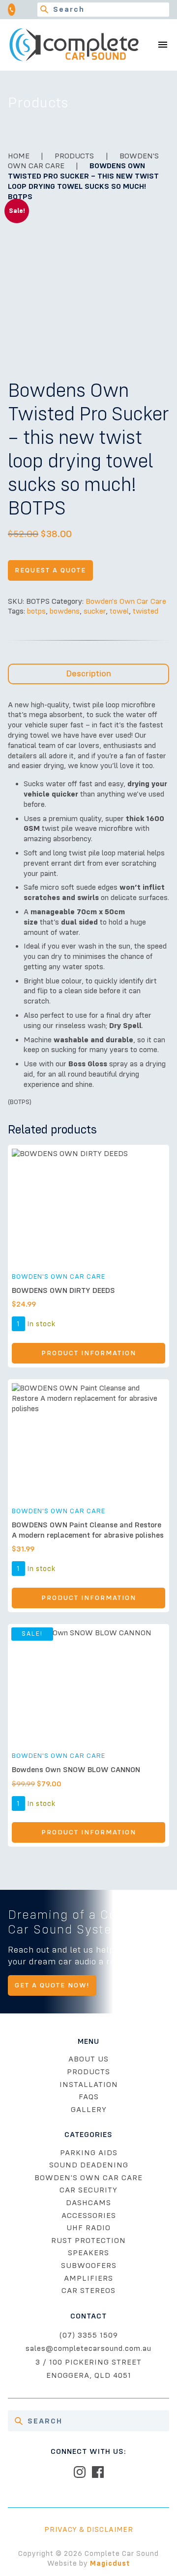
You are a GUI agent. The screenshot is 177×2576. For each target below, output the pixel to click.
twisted (146, 611)
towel (119, 611)
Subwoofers (89, 2266)
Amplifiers (88, 2278)
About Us (88, 2059)
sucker (95, 611)
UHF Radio (88, 2228)
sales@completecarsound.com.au (88, 2348)
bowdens (65, 611)
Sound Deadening (89, 2165)
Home (19, 156)
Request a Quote (50, 570)
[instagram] (80, 2472)
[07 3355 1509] (15, 10)
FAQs (89, 2097)
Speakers (88, 2253)
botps (36, 611)
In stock (41, 1324)
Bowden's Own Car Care (126, 601)
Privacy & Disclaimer (89, 2529)
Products (74, 156)
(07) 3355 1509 (89, 2335)
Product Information (89, 1353)
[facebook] (98, 2472)
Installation (89, 2085)
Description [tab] (88, 673)
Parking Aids (89, 2153)
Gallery (89, 2110)
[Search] (44, 10)
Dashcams (88, 2203)
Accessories (89, 2215)
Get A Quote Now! (52, 1985)
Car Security (88, 2190)
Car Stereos (88, 2291)
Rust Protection (88, 2241)
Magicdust (110, 2563)
